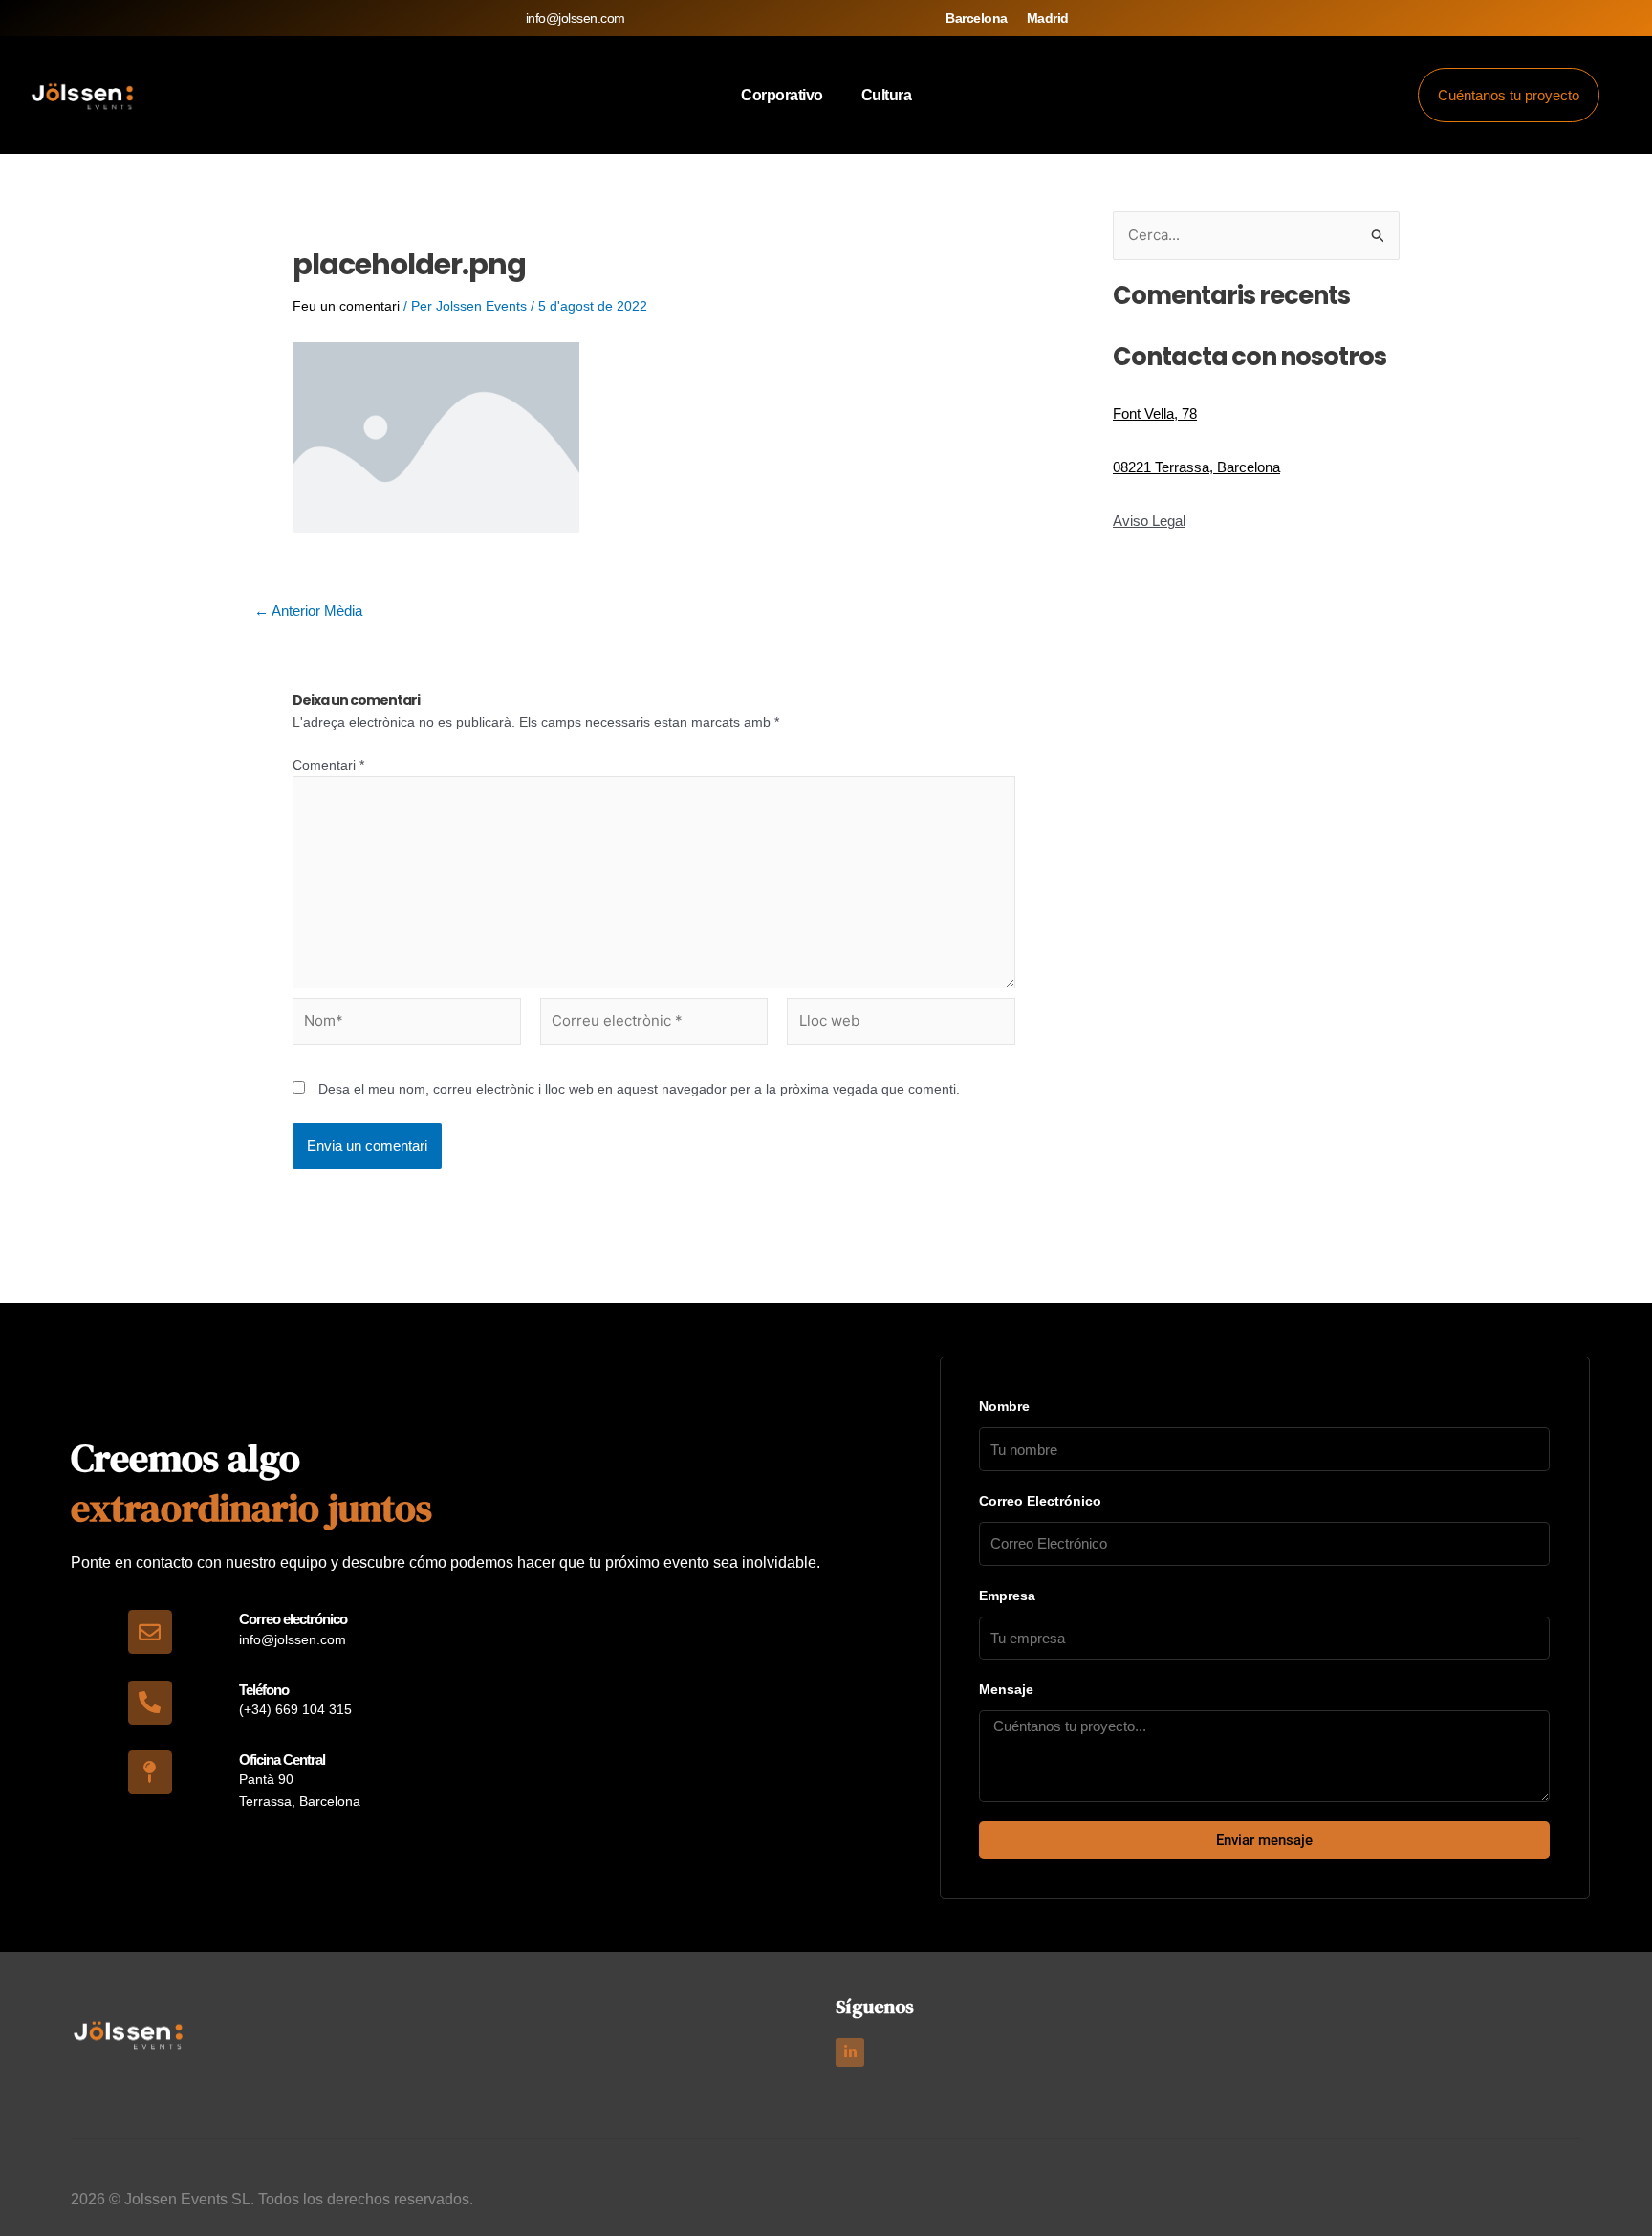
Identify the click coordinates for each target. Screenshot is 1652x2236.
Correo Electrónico (1040, 1501)
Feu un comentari (346, 306)
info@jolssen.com (576, 18)
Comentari (328, 765)
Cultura (887, 95)
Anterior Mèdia (308, 610)
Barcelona (977, 18)
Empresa (1007, 1596)
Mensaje (1006, 1689)
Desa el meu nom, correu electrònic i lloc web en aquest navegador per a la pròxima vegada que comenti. (639, 1089)
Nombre (1004, 1406)
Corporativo (782, 95)
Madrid (1048, 18)
